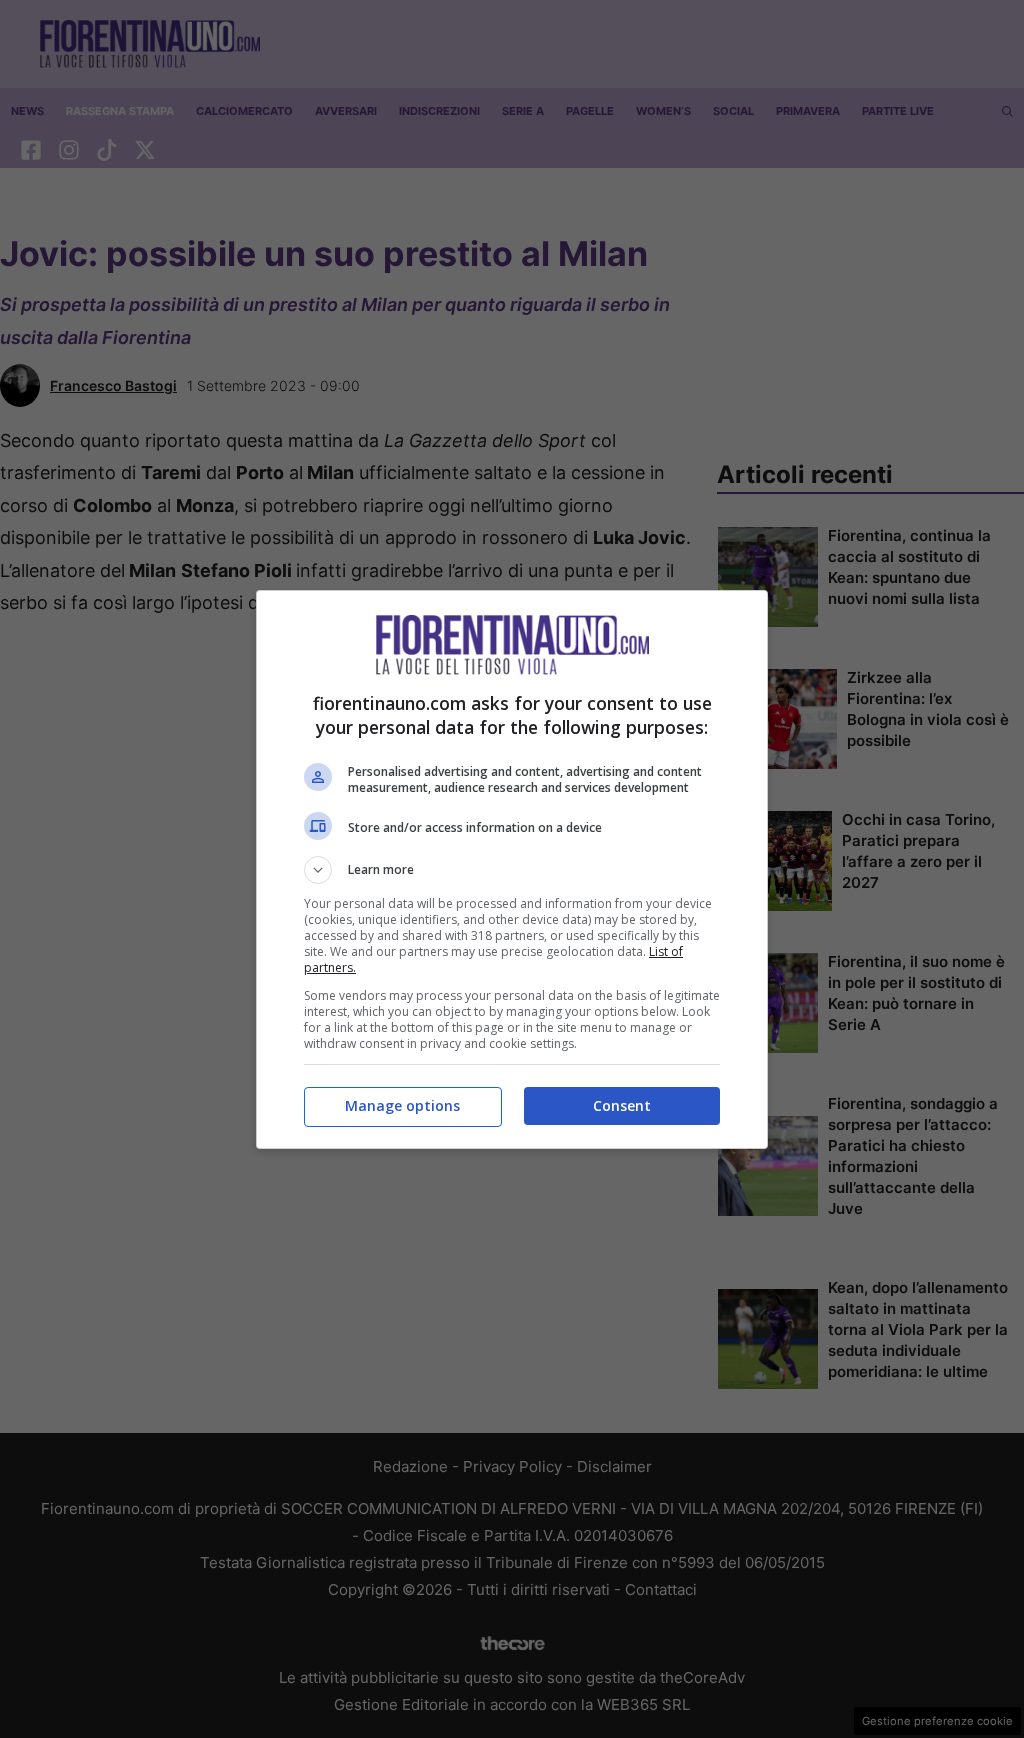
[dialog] (512, 869)
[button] (512, 870)
